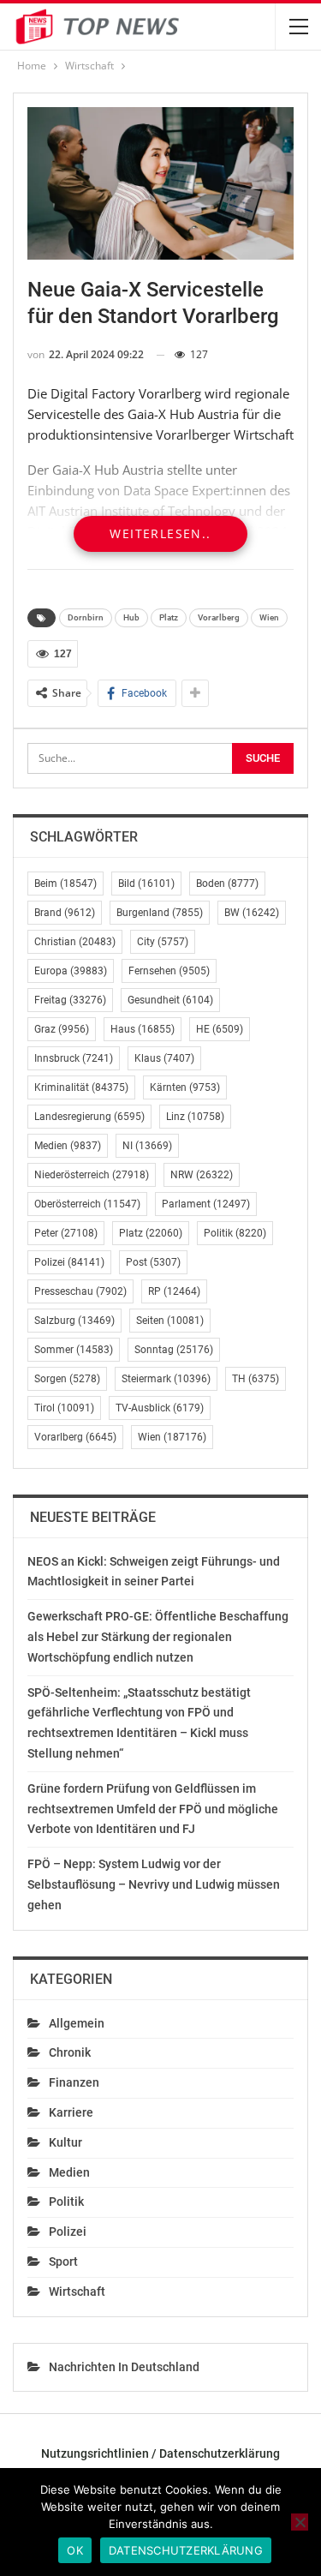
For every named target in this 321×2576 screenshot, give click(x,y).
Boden (227, 884)
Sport (63, 2261)
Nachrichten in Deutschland (124, 2367)
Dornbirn (86, 617)
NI (147, 1146)
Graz (62, 1029)
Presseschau (80, 1291)
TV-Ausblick (160, 1408)
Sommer (74, 1350)
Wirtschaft (77, 2291)
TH (256, 1379)
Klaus (164, 1058)
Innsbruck (74, 1058)
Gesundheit (170, 1000)
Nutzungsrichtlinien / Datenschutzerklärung (160, 2453)
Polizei (69, 1262)
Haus (143, 1029)
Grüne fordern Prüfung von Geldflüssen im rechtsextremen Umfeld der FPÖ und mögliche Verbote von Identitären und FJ (153, 1809)
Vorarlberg (219, 617)
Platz (169, 617)
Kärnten (185, 1087)
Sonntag (174, 1350)
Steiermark (166, 1379)
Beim (65, 884)
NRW (202, 1175)
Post (153, 1262)
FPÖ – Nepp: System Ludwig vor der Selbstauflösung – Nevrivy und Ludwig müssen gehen (154, 1884)
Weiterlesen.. (160, 533)
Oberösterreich (87, 1204)
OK (75, 2550)
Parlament (206, 1204)
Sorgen (67, 1379)
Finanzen (74, 2082)
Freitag (70, 1000)
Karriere (71, 2112)
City (163, 942)
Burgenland (160, 913)
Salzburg (74, 1321)
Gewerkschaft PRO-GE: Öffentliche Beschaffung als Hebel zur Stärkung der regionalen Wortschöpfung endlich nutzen (158, 1637)
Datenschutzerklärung (186, 2550)
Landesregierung (89, 1117)
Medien (68, 1146)
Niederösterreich (92, 1175)
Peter (66, 1233)
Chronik (70, 2052)
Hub (131, 617)
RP (174, 1291)
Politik (235, 1233)
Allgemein (77, 2023)
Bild (146, 884)
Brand (65, 913)
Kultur (65, 2142)
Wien (269, 617)
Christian (75, 942)
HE (220, 1029)
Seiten (170, 1321)
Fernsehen (169, 971)
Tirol (64, 1408)
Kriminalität (81, 1087)
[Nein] (300, 2522)
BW (252, 913)
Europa (71, 971)
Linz (195, 1117)
